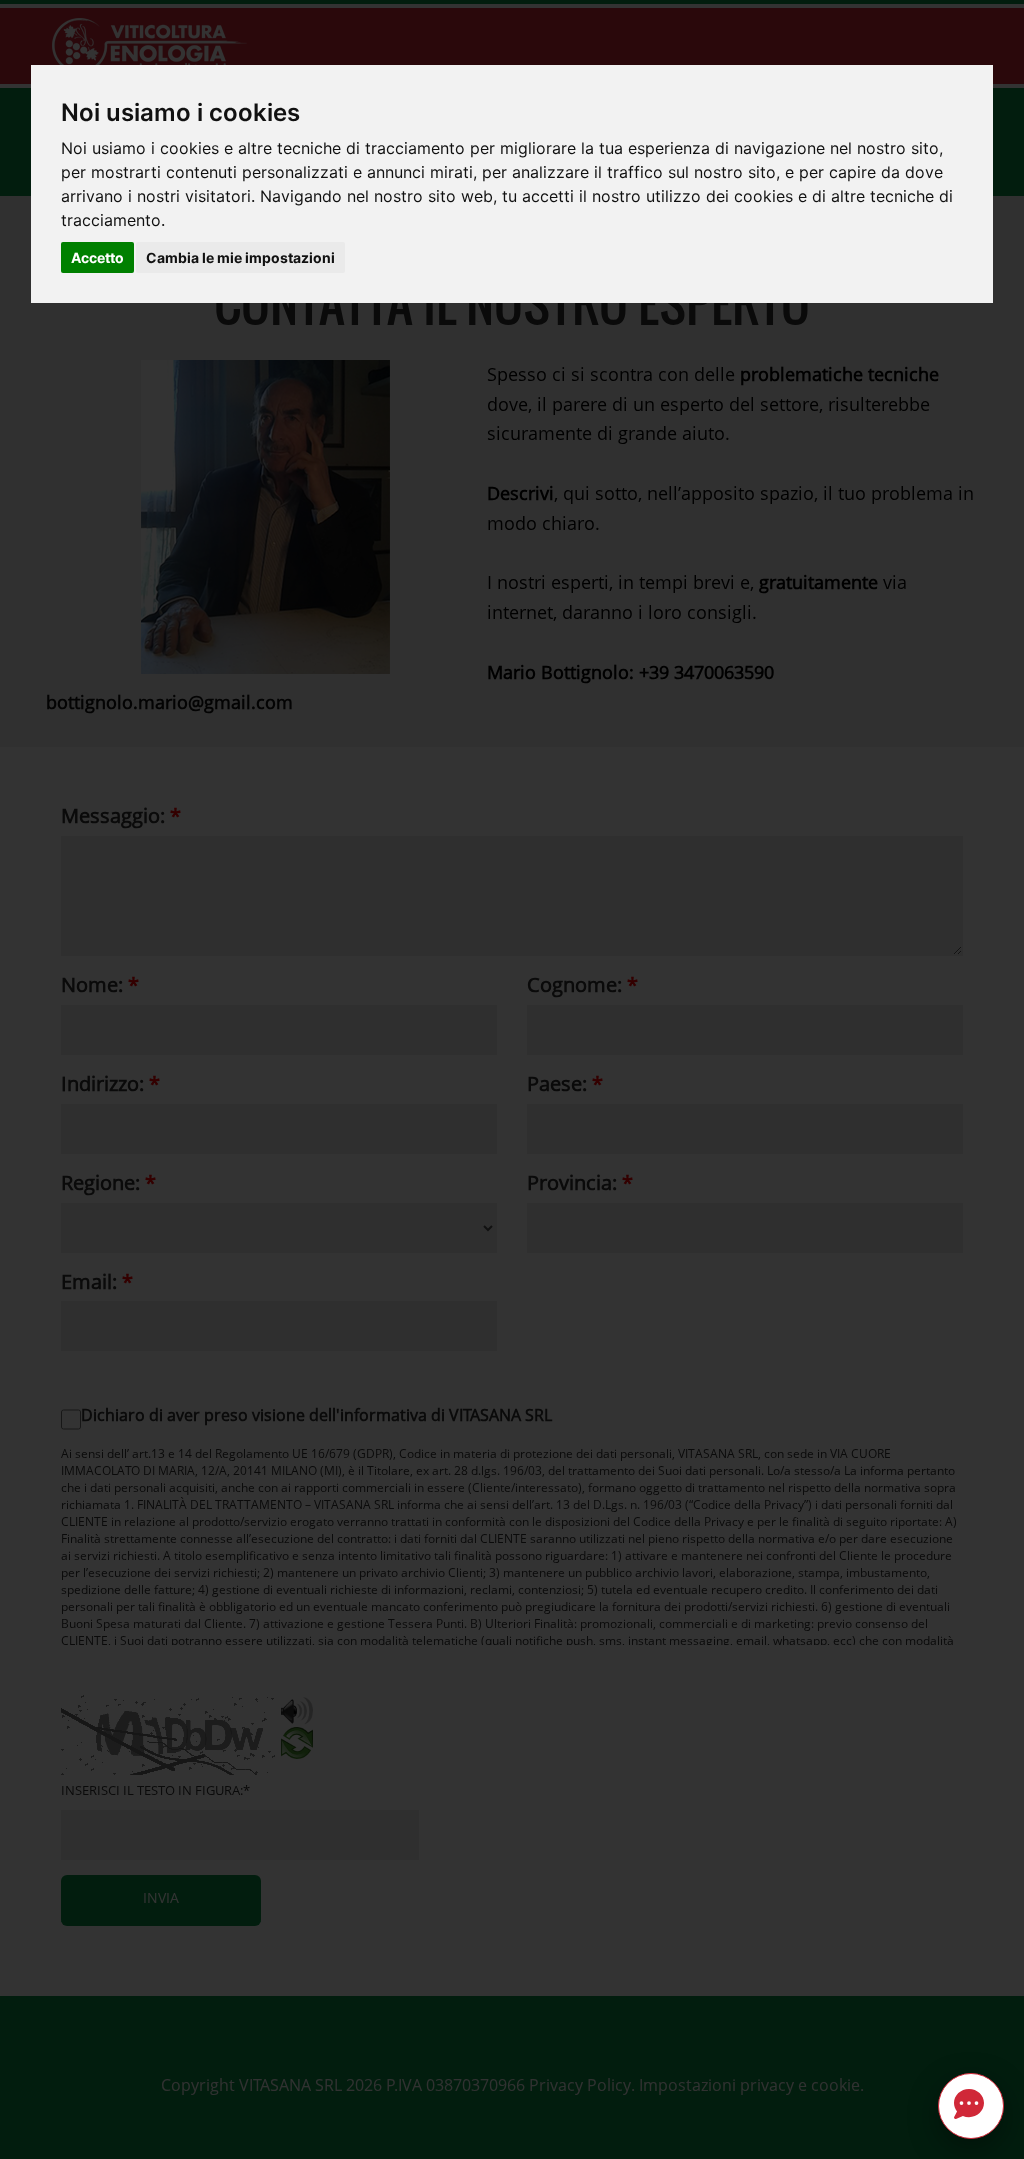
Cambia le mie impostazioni (240, 257)
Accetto (97, 257)
